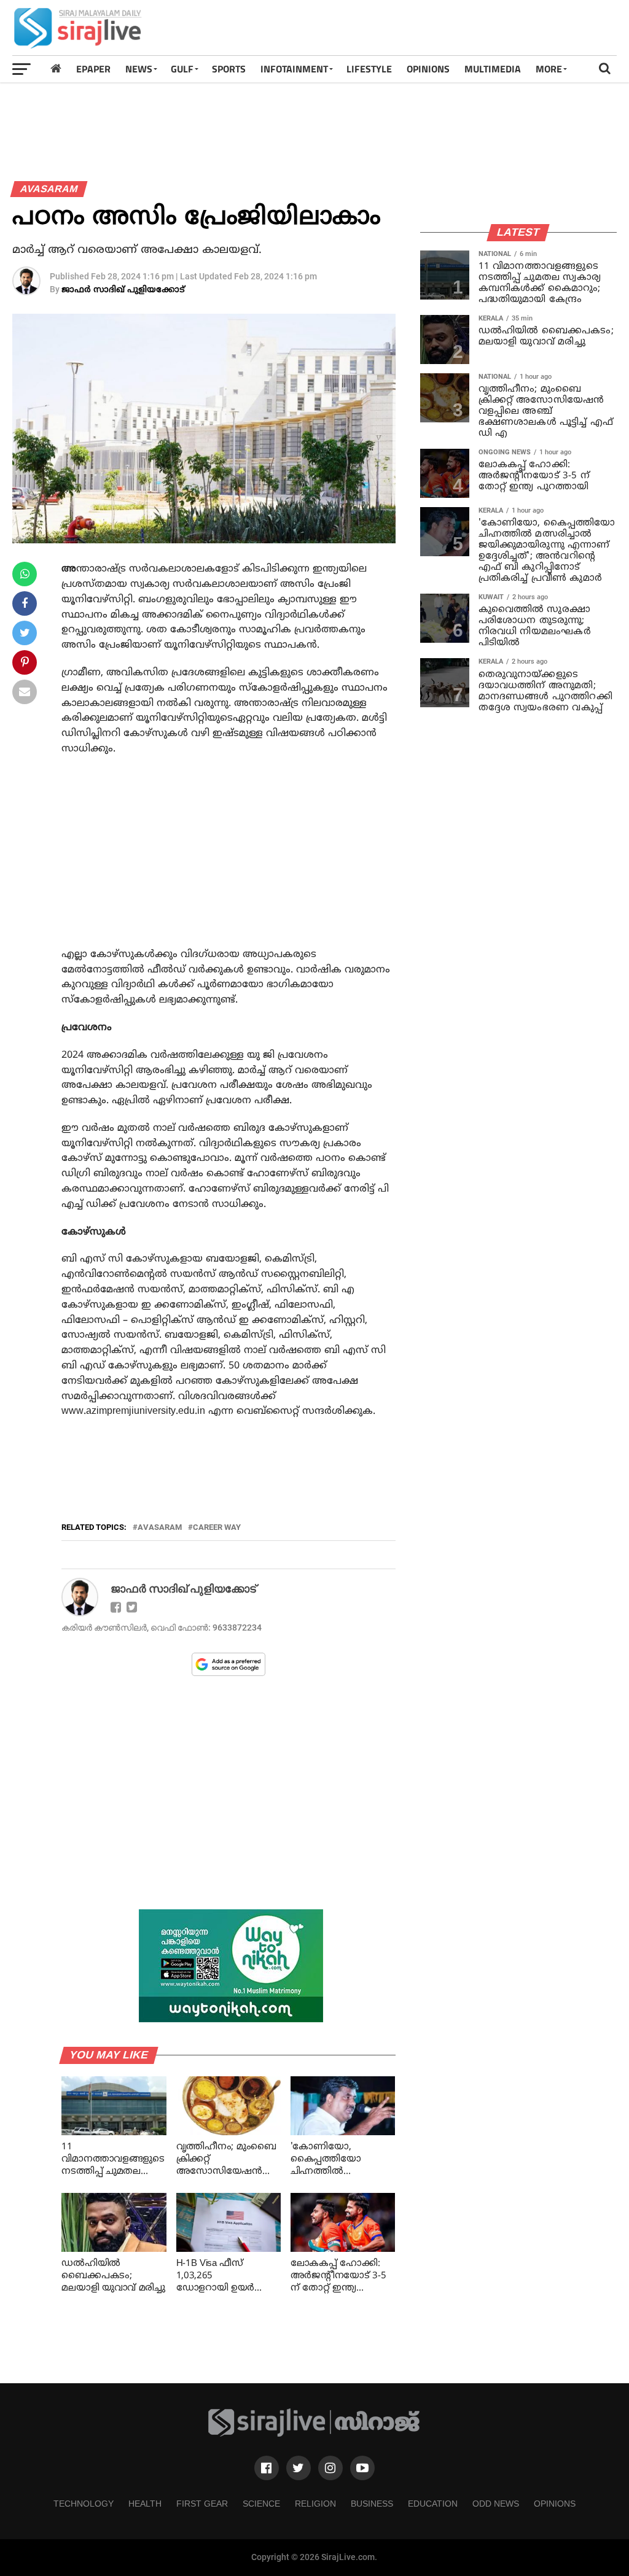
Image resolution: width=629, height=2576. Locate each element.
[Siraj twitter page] (299, 2468)
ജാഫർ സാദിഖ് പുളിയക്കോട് (123, 290)
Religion (315, 2504)
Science (261, 2504)
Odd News (496, 2504)
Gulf (182, 69)
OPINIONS (428, 69)
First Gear (202, 2504)
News (139, 69)
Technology (84, 2504)
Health (145, 2504)
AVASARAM (160, 1528)
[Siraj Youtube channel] (362, 2468)
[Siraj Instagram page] (330, 2468)
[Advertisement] (393, 28)
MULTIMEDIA (493, 69)
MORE (549, 69)
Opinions (555, 2504)
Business (372, 2504)
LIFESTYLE (369, 69)
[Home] (56, 68)
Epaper (93, 69)
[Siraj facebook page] (267, 2468)
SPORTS (229, 69)
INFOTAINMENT (294, 69)
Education (433, 2504)
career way (217, 1528)
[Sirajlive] (314, 2434)
